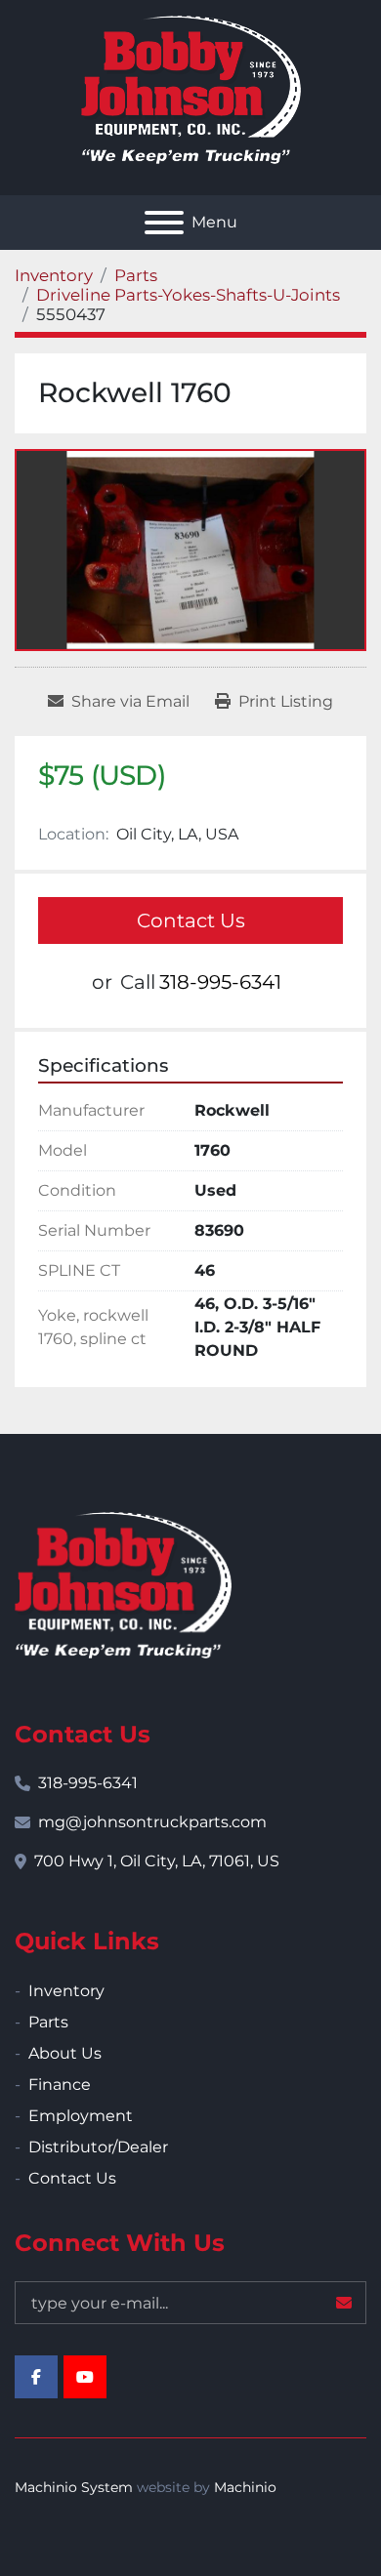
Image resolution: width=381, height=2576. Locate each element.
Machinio (245, 2487)
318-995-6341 (220, 982)
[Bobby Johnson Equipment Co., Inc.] (123, 1584)
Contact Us (191, 920)
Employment (81, 2116)
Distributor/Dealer (98, 2147)
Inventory (66, 1991)
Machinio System (74, 2487)
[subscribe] (344, 2303)
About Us (65, 2053)
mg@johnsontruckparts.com (152, 1822)
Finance (60, 2085)
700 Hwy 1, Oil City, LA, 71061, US (157, 1861)
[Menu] (164, 223)
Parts (48, 2022)
